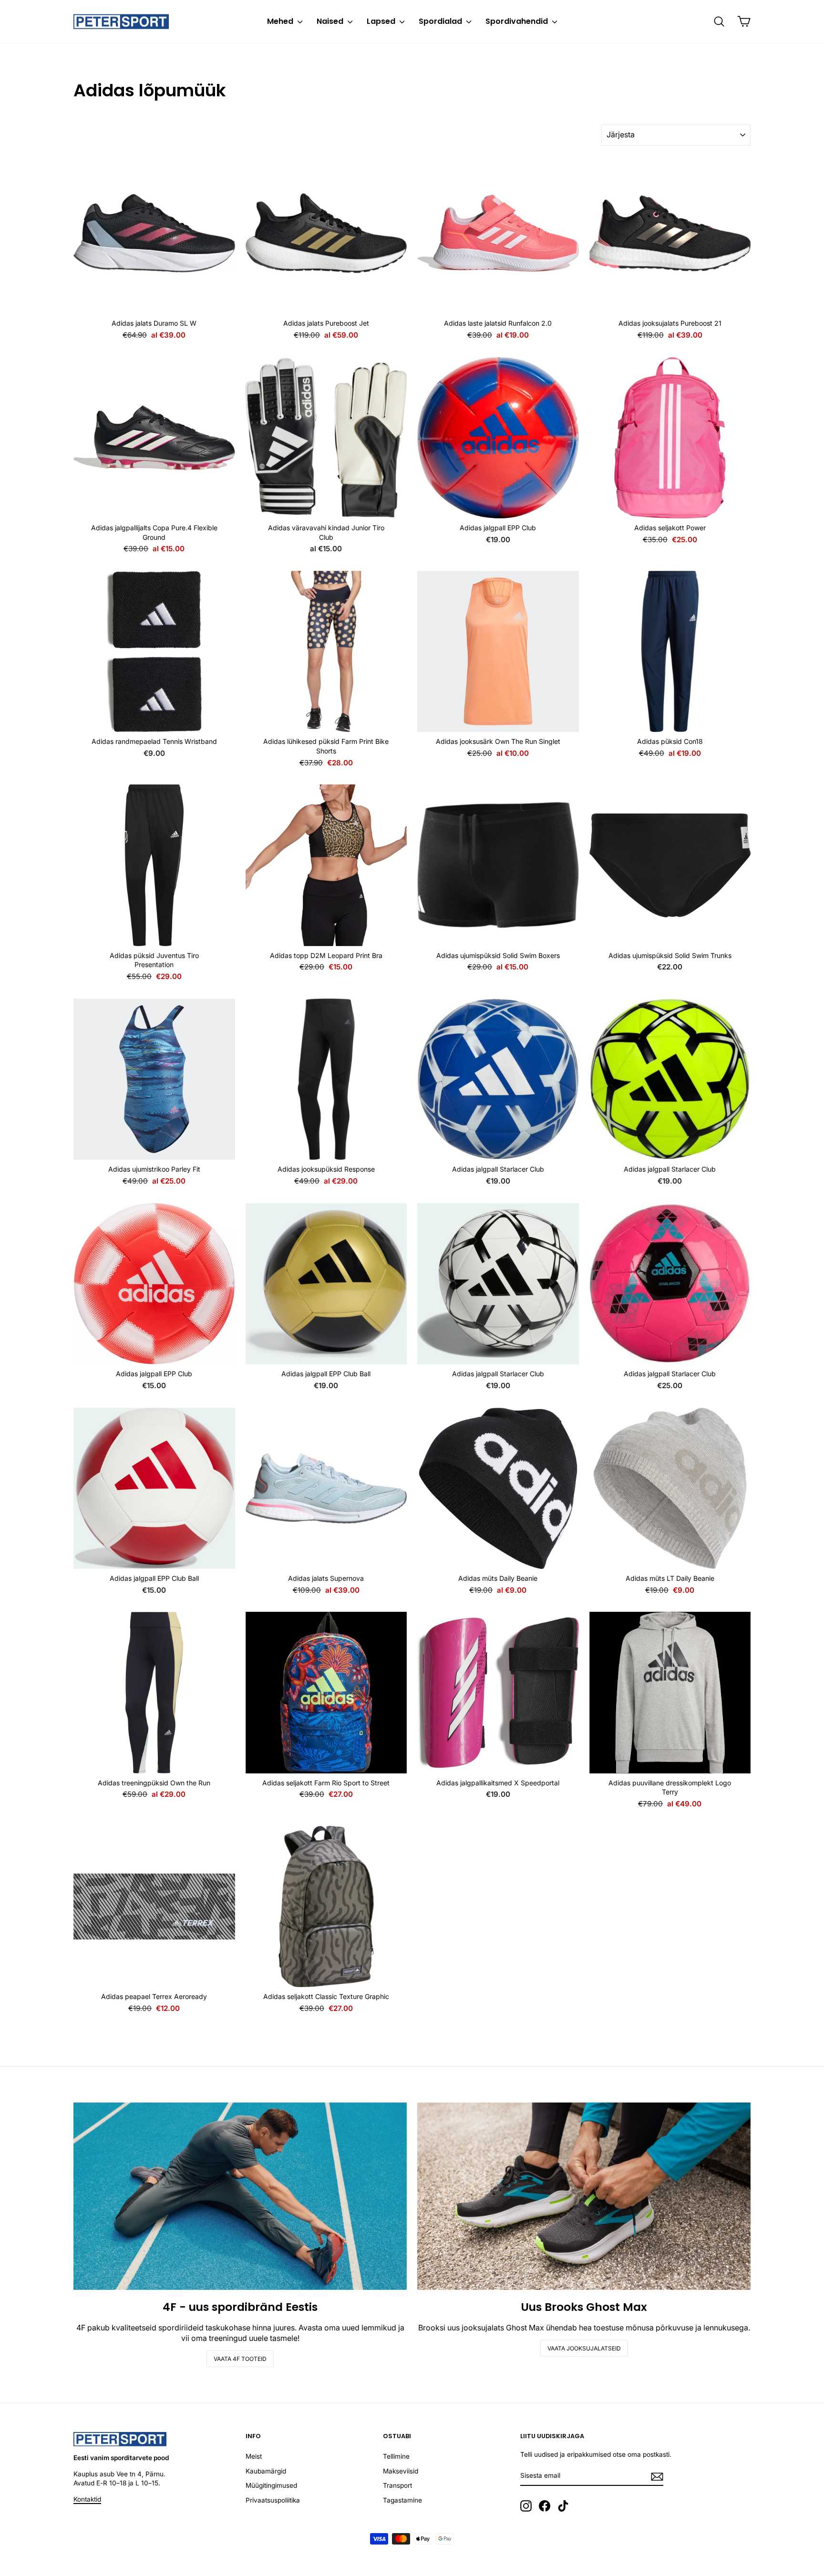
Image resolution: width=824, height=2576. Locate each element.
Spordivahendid (518, 21)
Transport (397, 2485)
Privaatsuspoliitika (273, 2500)
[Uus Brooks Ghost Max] (584, 2196)
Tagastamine (402, 2500)
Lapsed (382, 21)
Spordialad (441, 21)
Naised (331, 21)
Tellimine (396, 2456)
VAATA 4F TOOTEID (240, 2359)
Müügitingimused (271, 2485)
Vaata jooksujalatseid (584, 2348)
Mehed (281, 21)
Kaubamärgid (266, 2471)
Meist (254, 2456)
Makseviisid (401, 2471)
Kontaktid (87, 2499)
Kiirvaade (154, 303)
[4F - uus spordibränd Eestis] (240, 2196)
